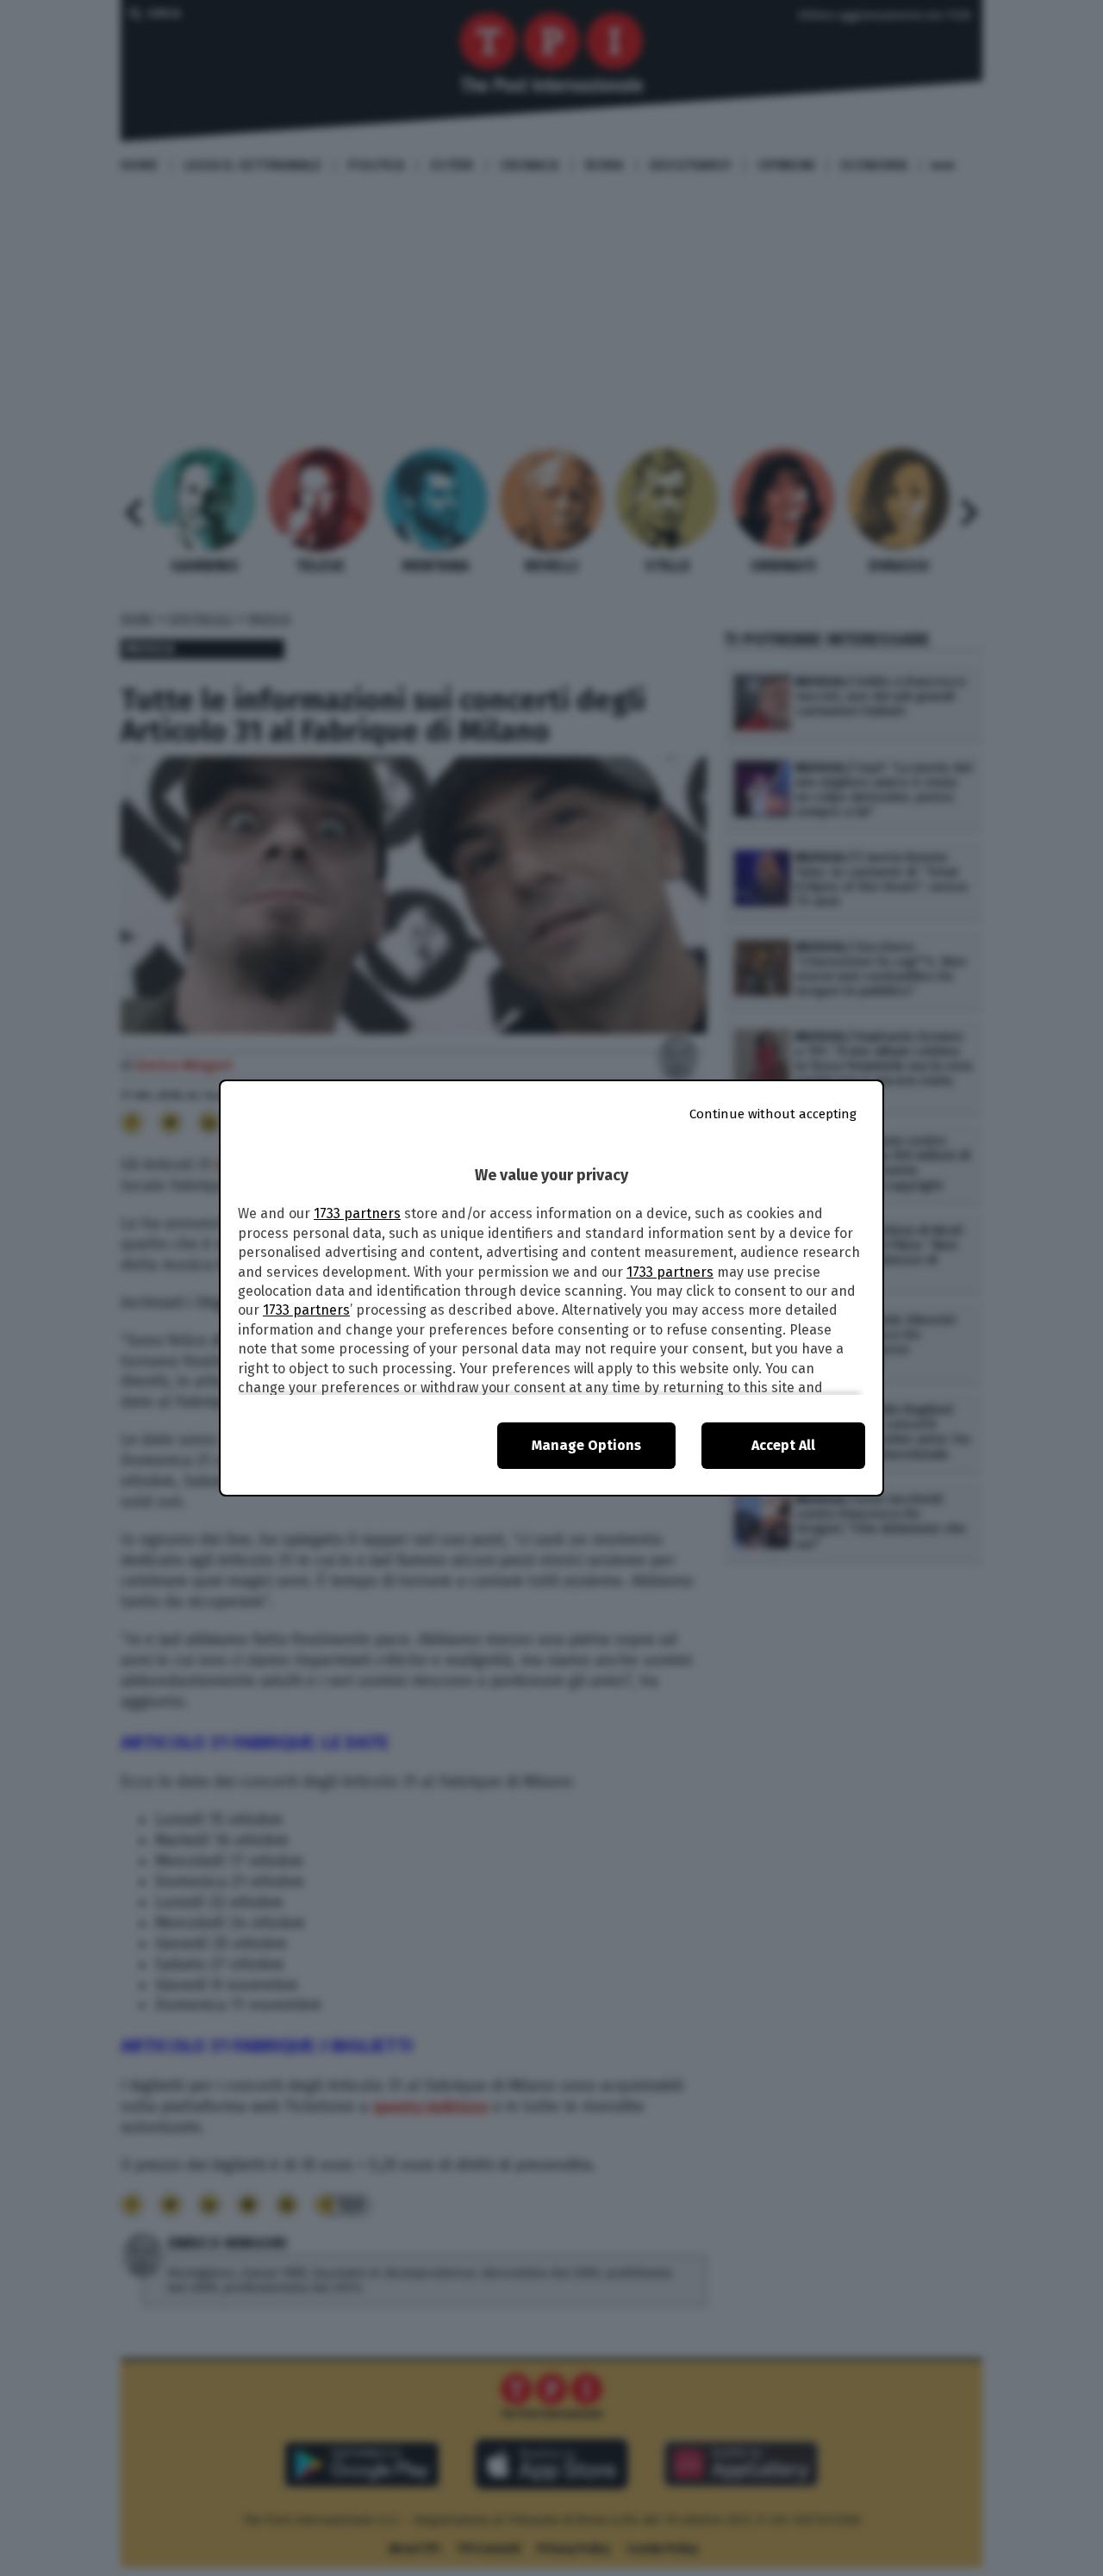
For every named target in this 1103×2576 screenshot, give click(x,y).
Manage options (586, 1445)
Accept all (783, 1445)
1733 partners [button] (357, 1213)
